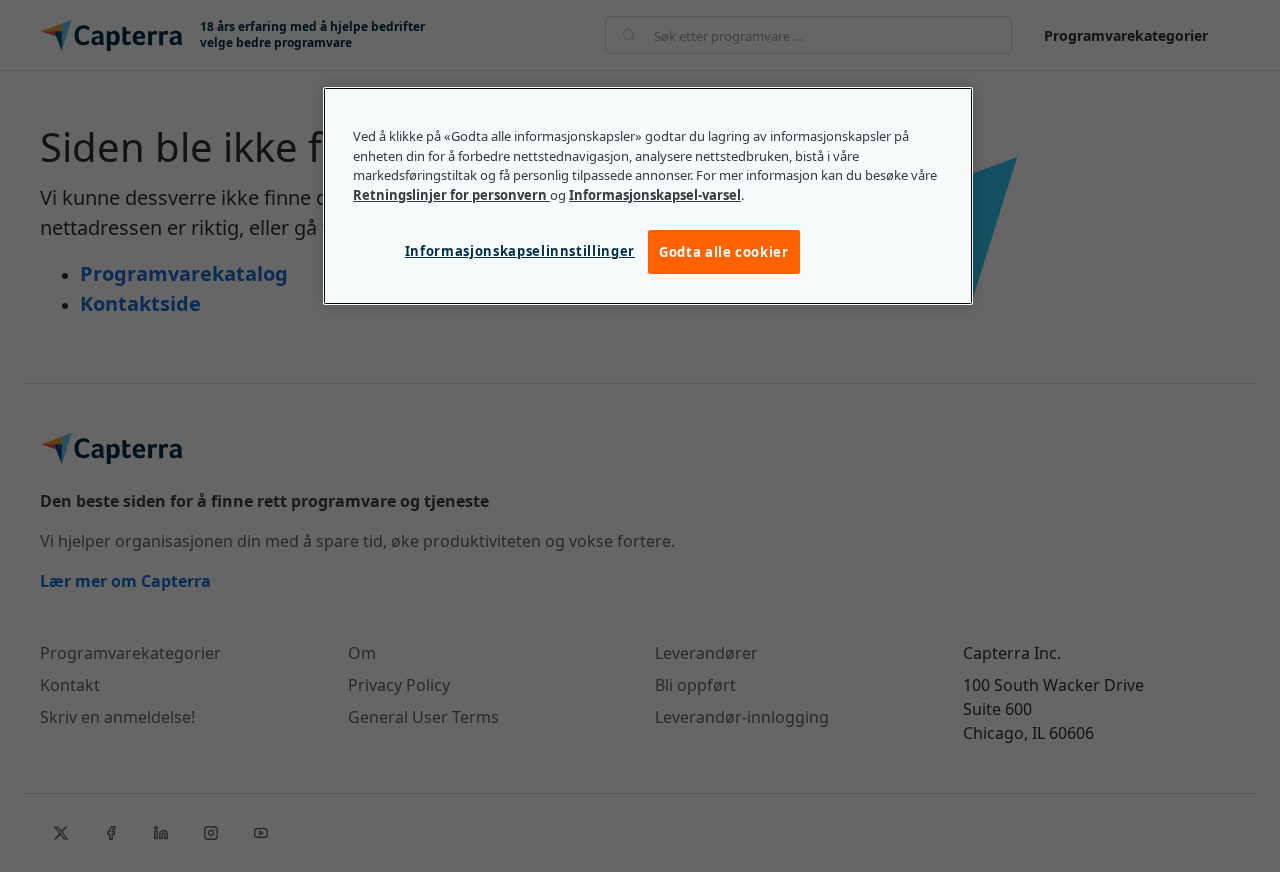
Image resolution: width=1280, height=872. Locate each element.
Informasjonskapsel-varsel (655, 195)
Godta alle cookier (724, 252)
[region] (648, 196)
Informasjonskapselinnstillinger (520, 251)
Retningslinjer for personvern (451, 195)
